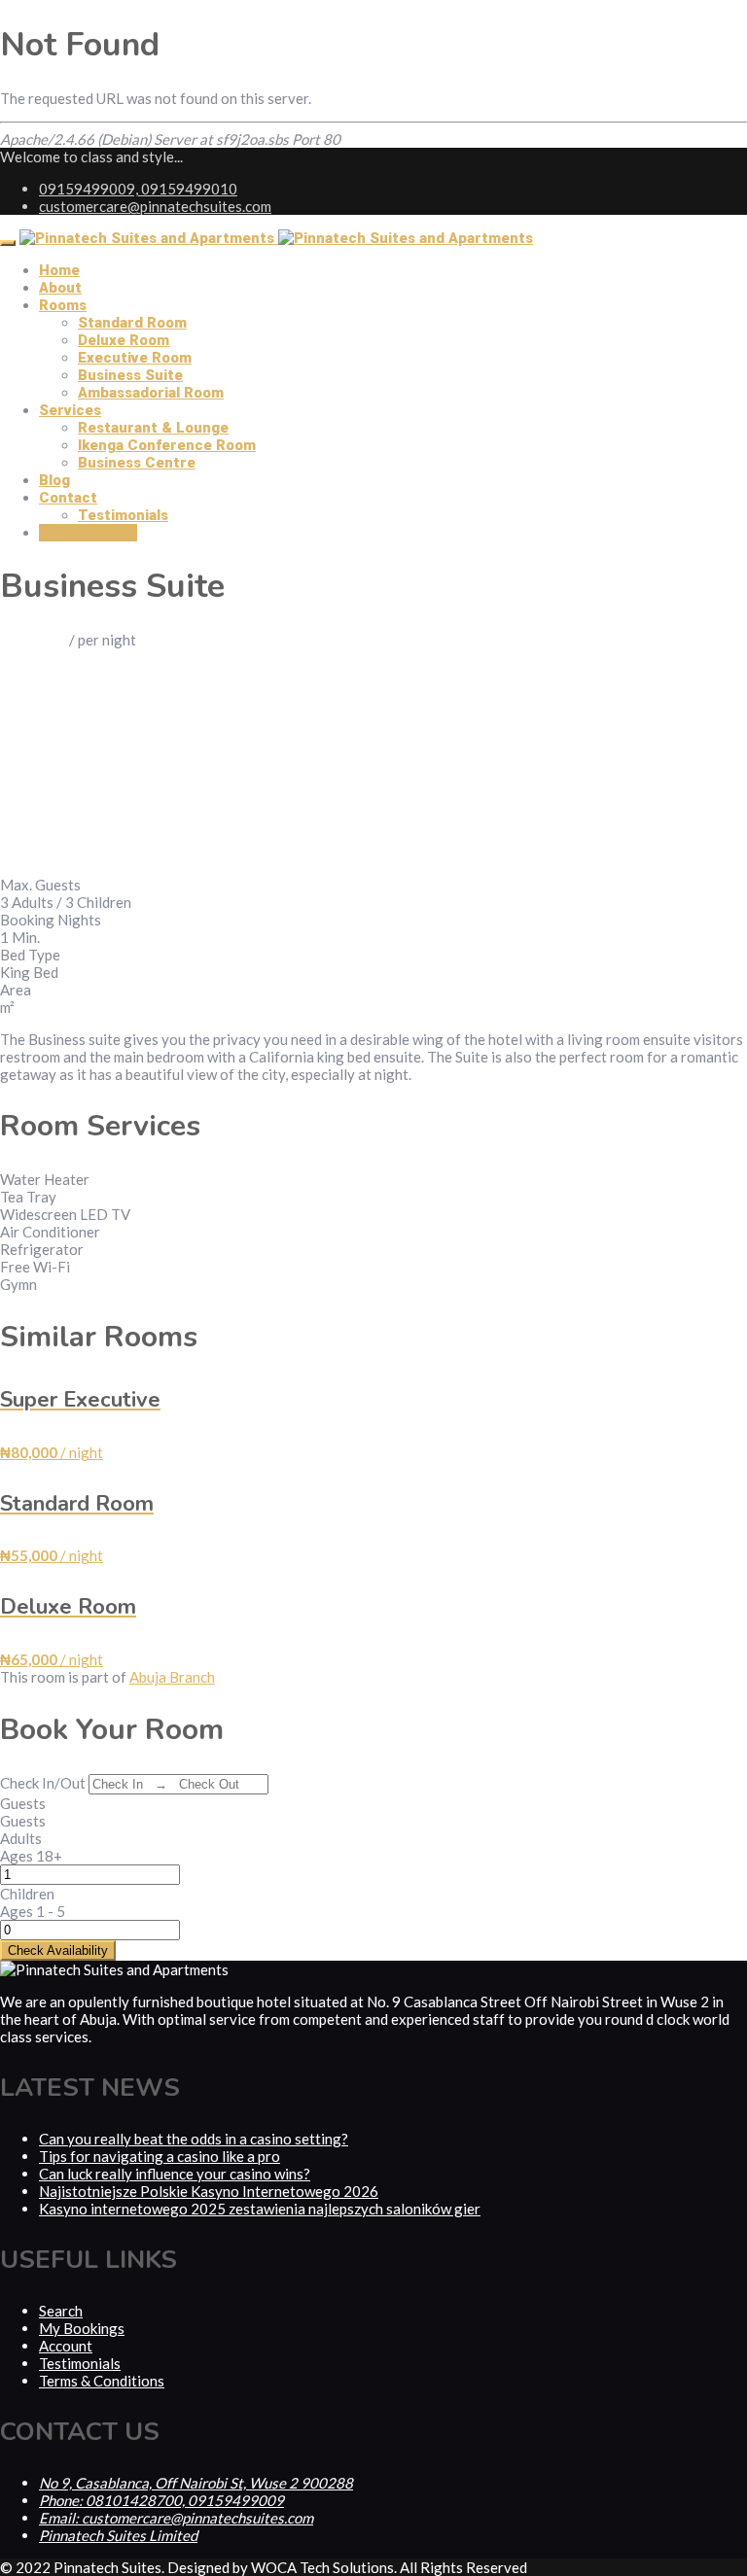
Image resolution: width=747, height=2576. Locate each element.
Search (61, 2311)
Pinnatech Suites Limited (118, 2535)
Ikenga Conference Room (167, 445)
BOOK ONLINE (88, 533)
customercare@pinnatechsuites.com (155, 206)
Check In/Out (43, 1783)
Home (59, 270)
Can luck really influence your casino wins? (175, 2174)
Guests (23, 1803)
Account (66, 2346)
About (60, 288)
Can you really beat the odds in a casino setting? (194, 2139)
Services (70, 410)
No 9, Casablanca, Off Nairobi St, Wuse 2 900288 (196, 2483)
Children (27, 1894)
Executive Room (135, 358)
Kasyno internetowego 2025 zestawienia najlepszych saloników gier (260, 2209)
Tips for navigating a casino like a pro (160, 2156)
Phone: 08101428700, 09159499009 (161, 2500)
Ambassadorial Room (151, 393)
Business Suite (130, 375)
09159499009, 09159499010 (138, 189)
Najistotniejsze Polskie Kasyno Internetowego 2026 (209, 2191)
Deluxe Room (124, 340)
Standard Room (132, 323)
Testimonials (123, 515)
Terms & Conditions (102, 2381)
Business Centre (137, 463)
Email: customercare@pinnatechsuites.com (176, 2518)
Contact (68, 498)
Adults (21, 1838)
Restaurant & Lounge (153, 428)
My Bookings (82, 2328)
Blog (54, 480)
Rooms (63, 305)
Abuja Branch (172, 1677)
